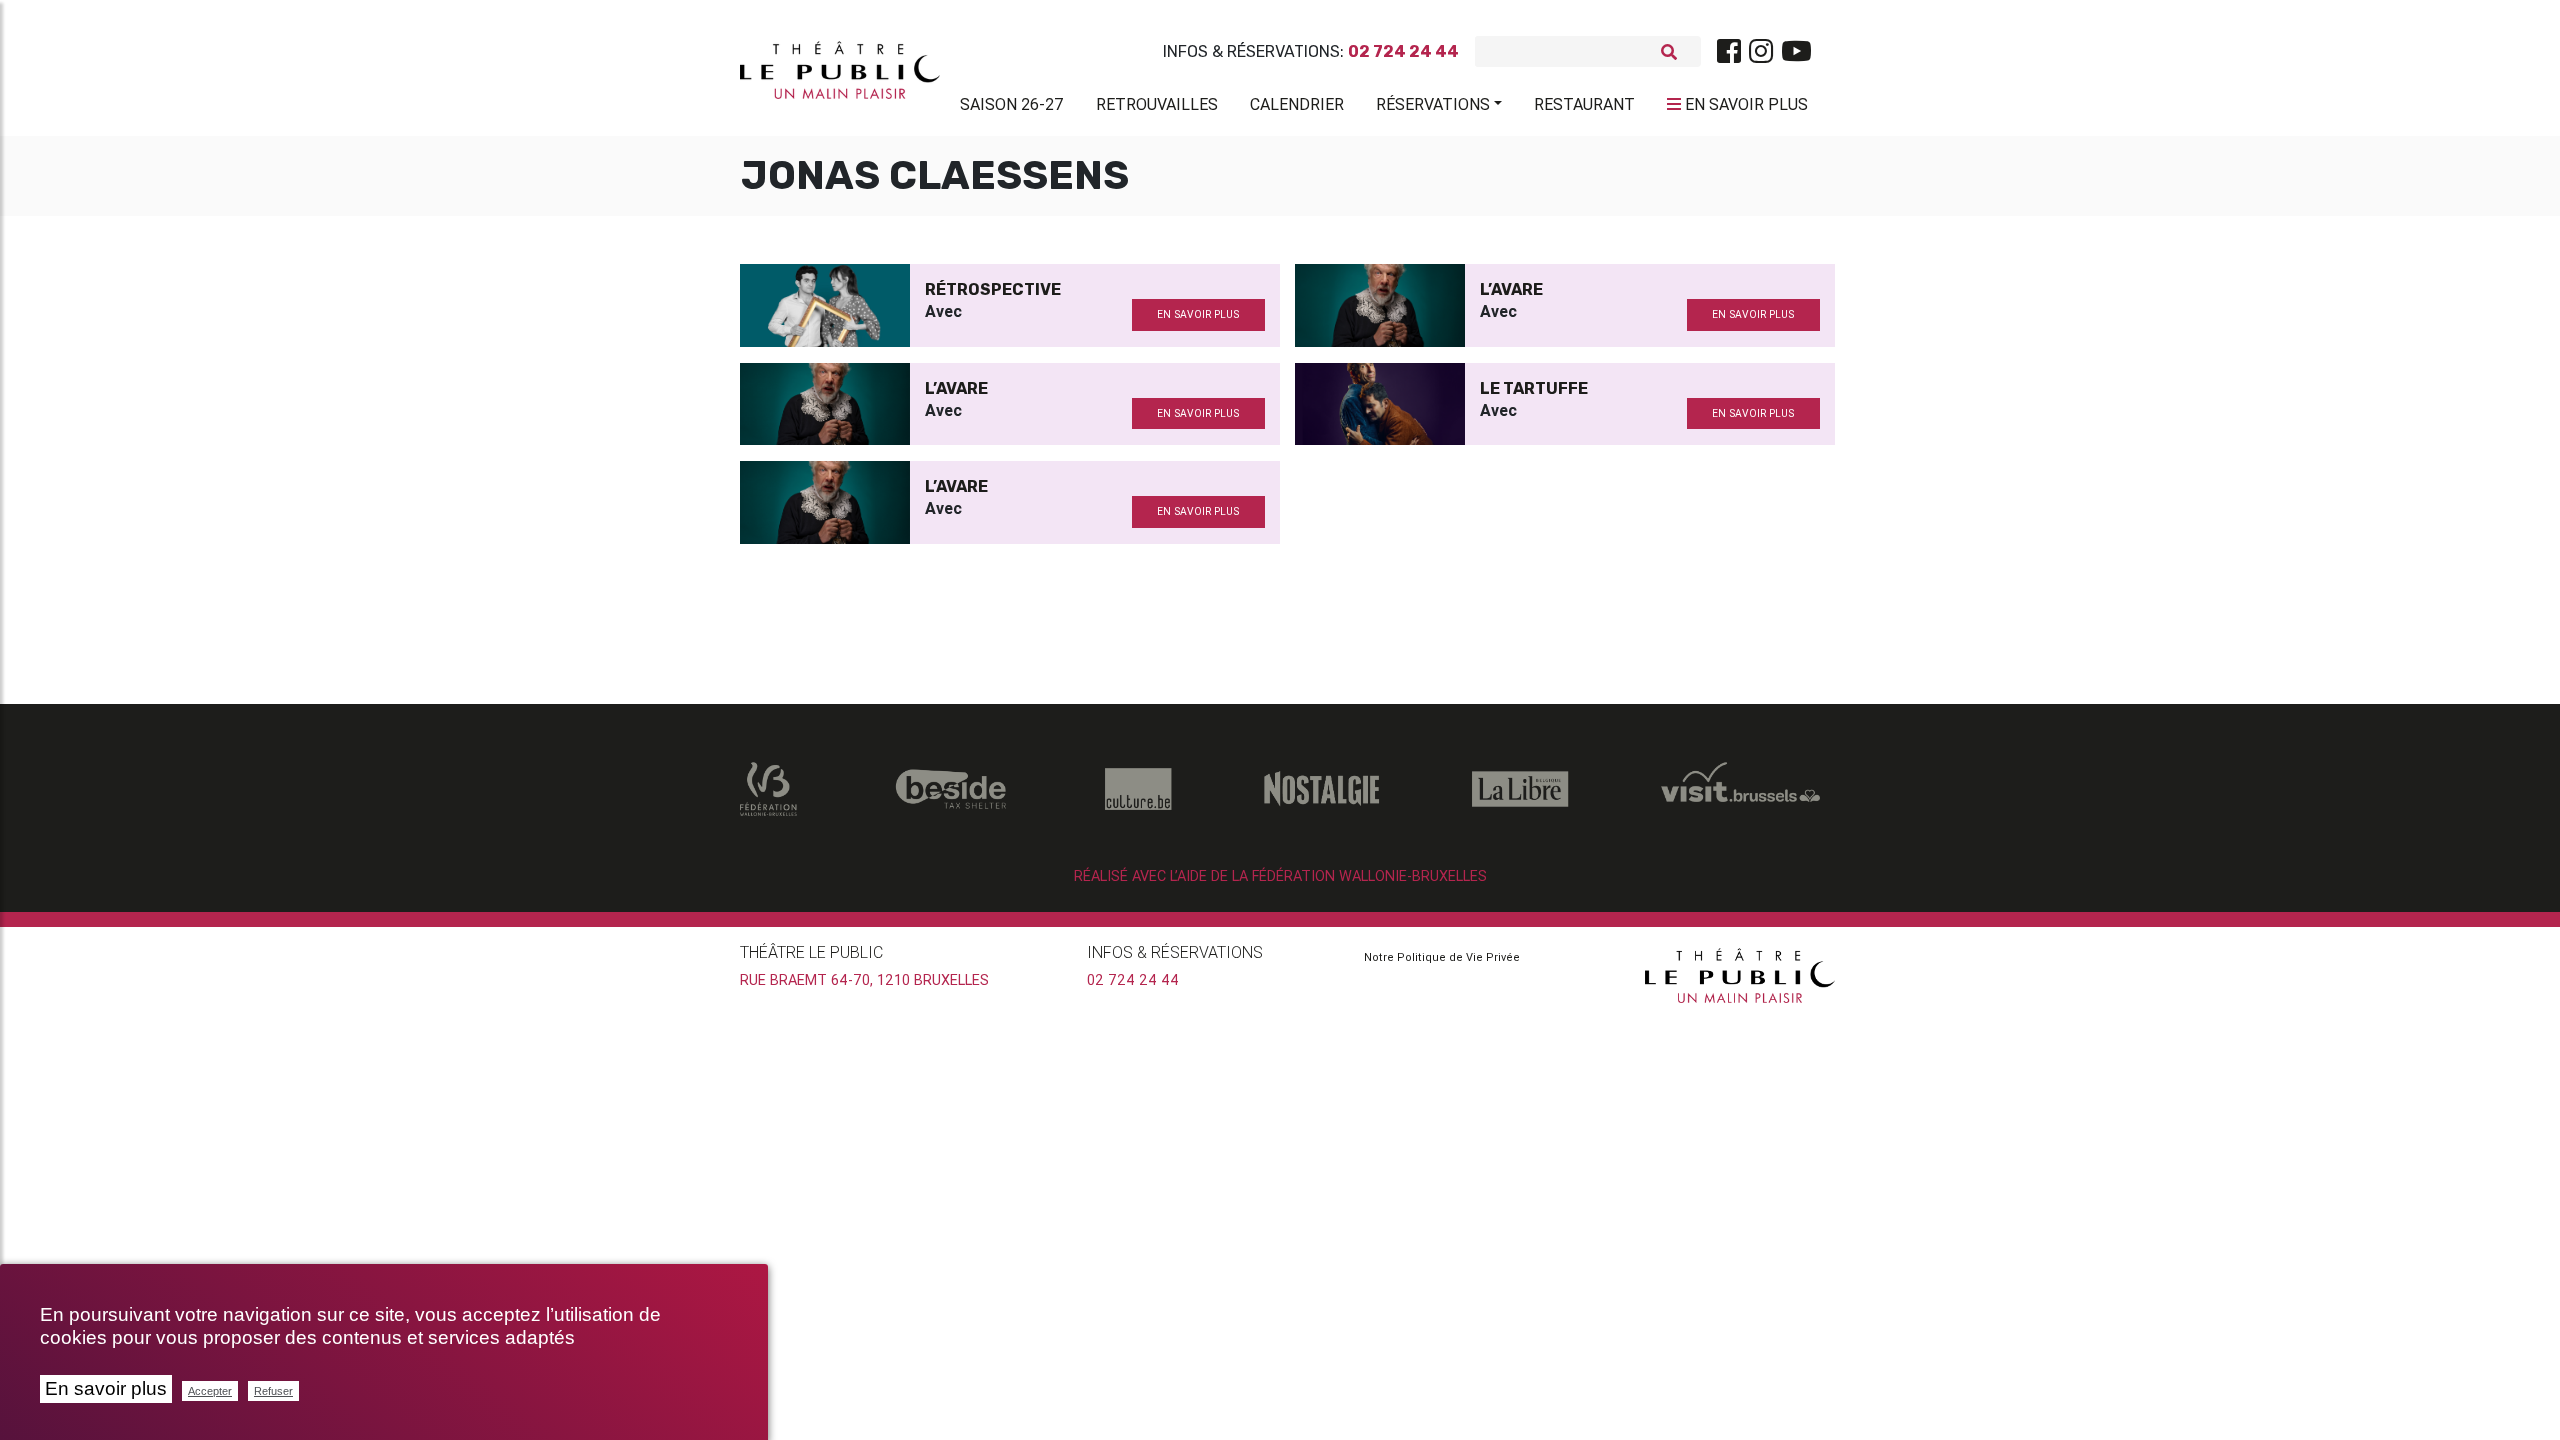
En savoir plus (106, 1388)
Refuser (273, 1391)
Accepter (210, 1391)
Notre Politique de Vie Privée (1442, 957)
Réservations (1433, 104)
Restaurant (1584, 104)
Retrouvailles (1157, 104)
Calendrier (1297, 104)
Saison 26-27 (1012, 104)
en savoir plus (1198, 314)
